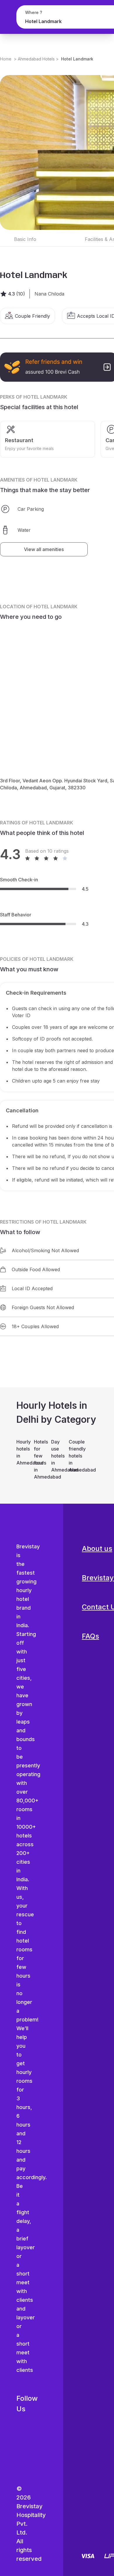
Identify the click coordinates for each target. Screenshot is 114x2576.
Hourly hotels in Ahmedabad (22, 1452)
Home (6, 59)
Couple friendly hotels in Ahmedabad (75, 1456)
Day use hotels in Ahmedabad (57, 1456)
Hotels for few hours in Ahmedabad (40, 1459)
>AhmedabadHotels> (36, 59)
